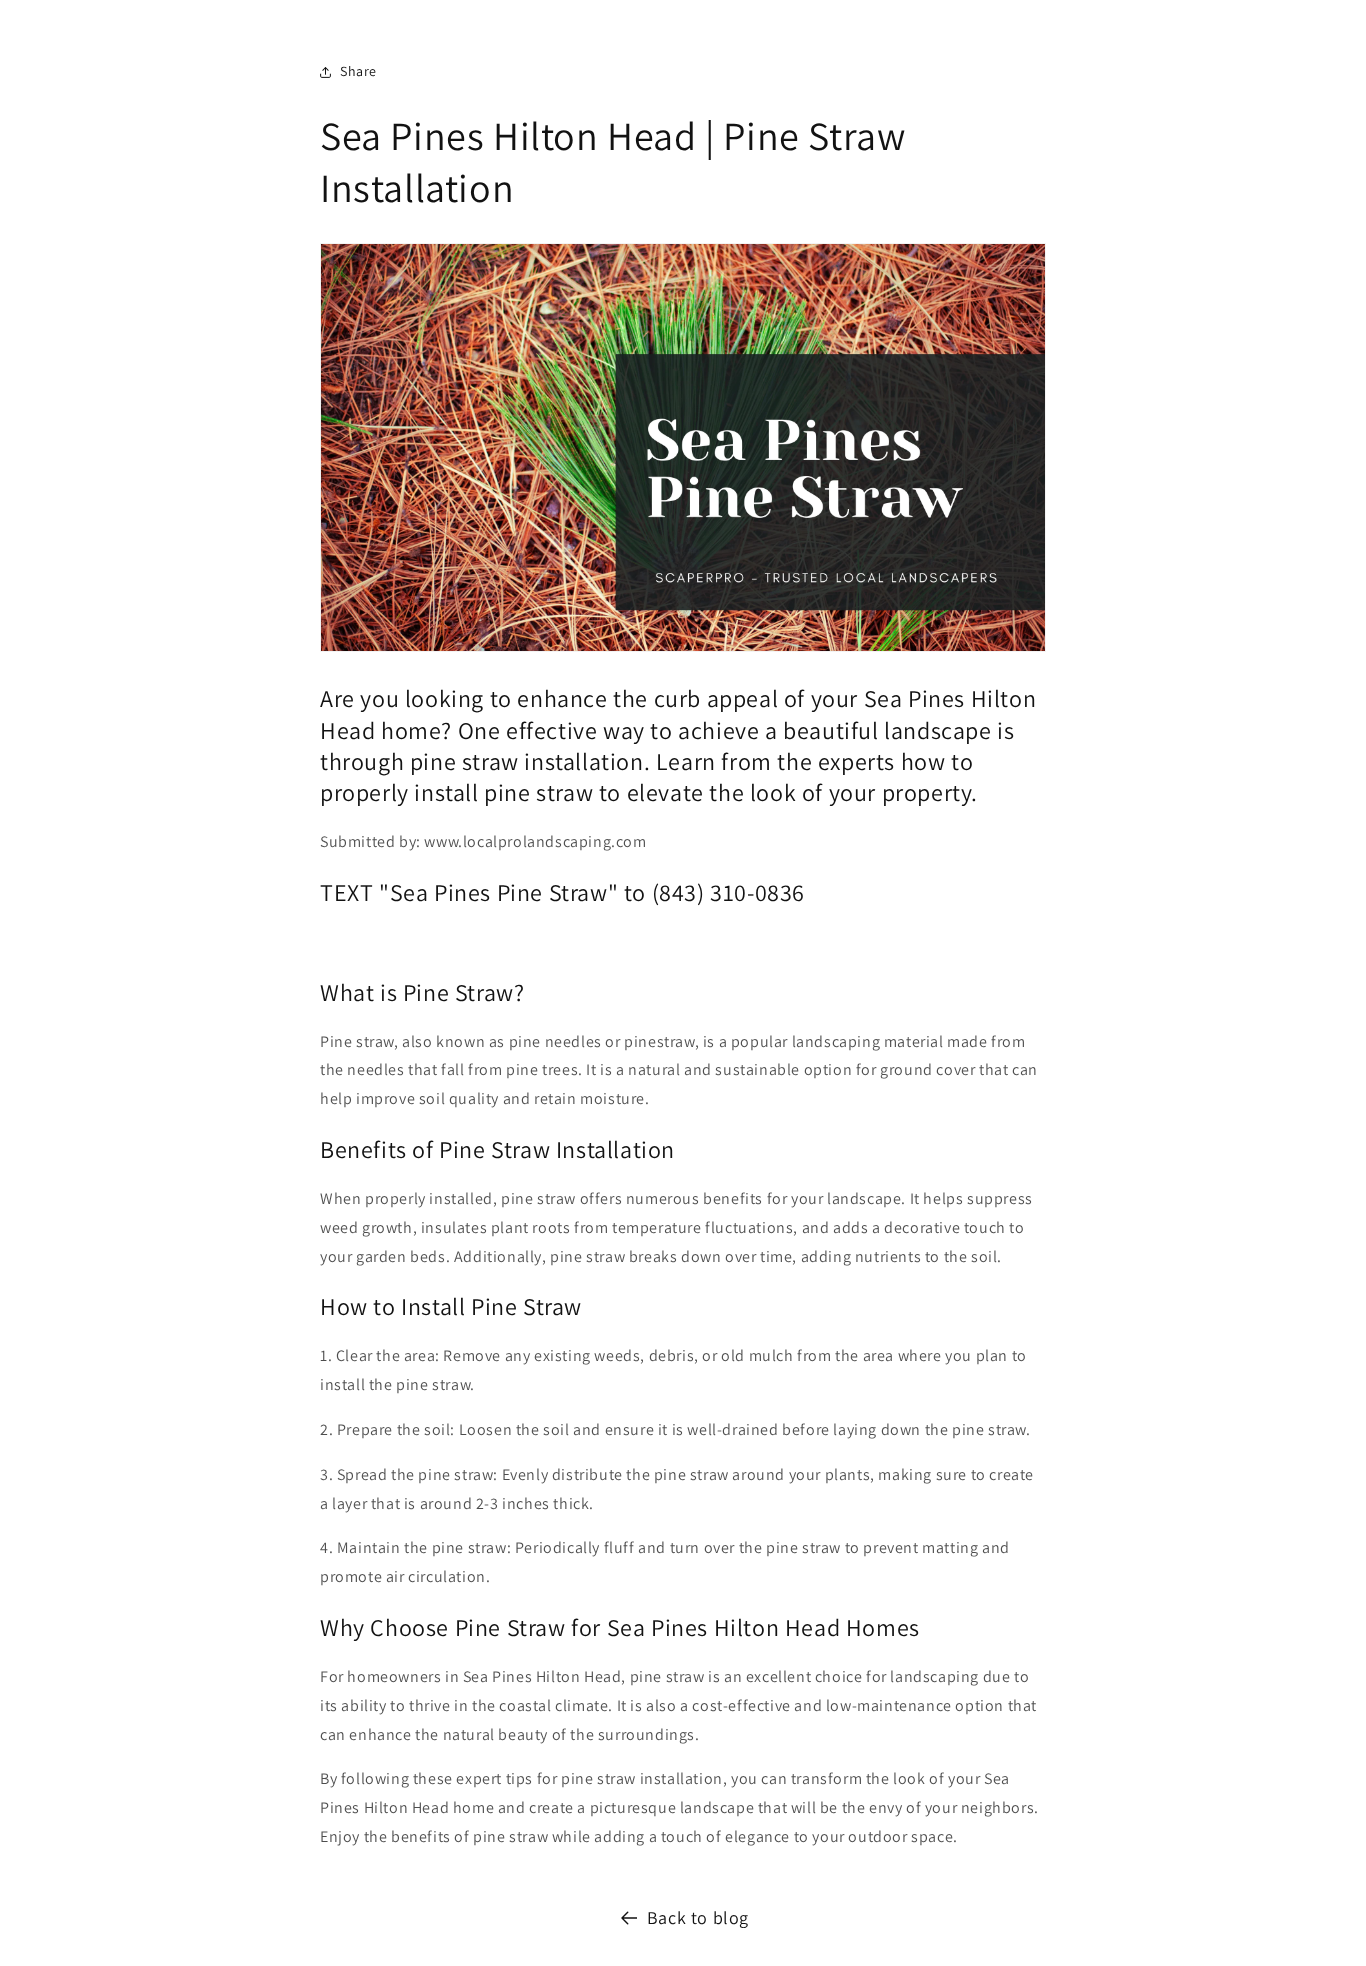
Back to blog (698, 1917)
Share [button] (358, 71)
